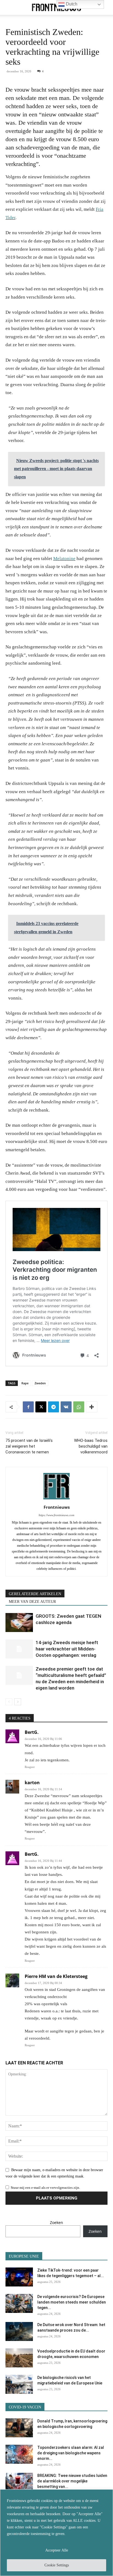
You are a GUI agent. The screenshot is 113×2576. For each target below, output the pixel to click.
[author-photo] (56, 1500)
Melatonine (64, 559)
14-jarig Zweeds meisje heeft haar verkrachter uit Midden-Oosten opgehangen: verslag (67, 1649)
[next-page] (18, 1702)
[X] (41, 1407)
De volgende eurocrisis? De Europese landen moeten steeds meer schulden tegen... (72, 2302)
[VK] (66, 1407)
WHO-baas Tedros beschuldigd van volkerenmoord (91, 1446)
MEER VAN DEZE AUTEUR (32, 1602)
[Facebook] (28, 1407)
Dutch (71, 4)
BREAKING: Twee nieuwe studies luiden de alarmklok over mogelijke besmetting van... (72, 2481)
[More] (92, 1407)
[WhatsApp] (79, 1407)
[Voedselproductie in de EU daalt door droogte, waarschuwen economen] (19, 2358)
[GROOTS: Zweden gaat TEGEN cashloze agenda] (19, 1623)
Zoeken (56, 2222)
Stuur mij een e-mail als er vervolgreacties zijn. (45, 2188)
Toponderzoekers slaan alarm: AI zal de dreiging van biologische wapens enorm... (71, 2453)
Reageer (30, 1767)
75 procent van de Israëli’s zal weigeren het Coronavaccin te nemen (29, 1446)
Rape (25, 1383)
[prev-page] (9, 1702)
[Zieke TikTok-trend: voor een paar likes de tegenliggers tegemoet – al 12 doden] (19, 2277)
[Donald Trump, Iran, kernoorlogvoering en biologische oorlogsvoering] (19, 2428)
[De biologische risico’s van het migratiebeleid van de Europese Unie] (19, 2384)
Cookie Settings (57, 2565)
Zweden (40, 1383)
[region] (56, 2533)
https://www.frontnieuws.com (56, 1515)
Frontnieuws (57, 1507)
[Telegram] (53, 1407)
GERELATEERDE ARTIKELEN (35, 1594)
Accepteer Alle (57, 2550)
